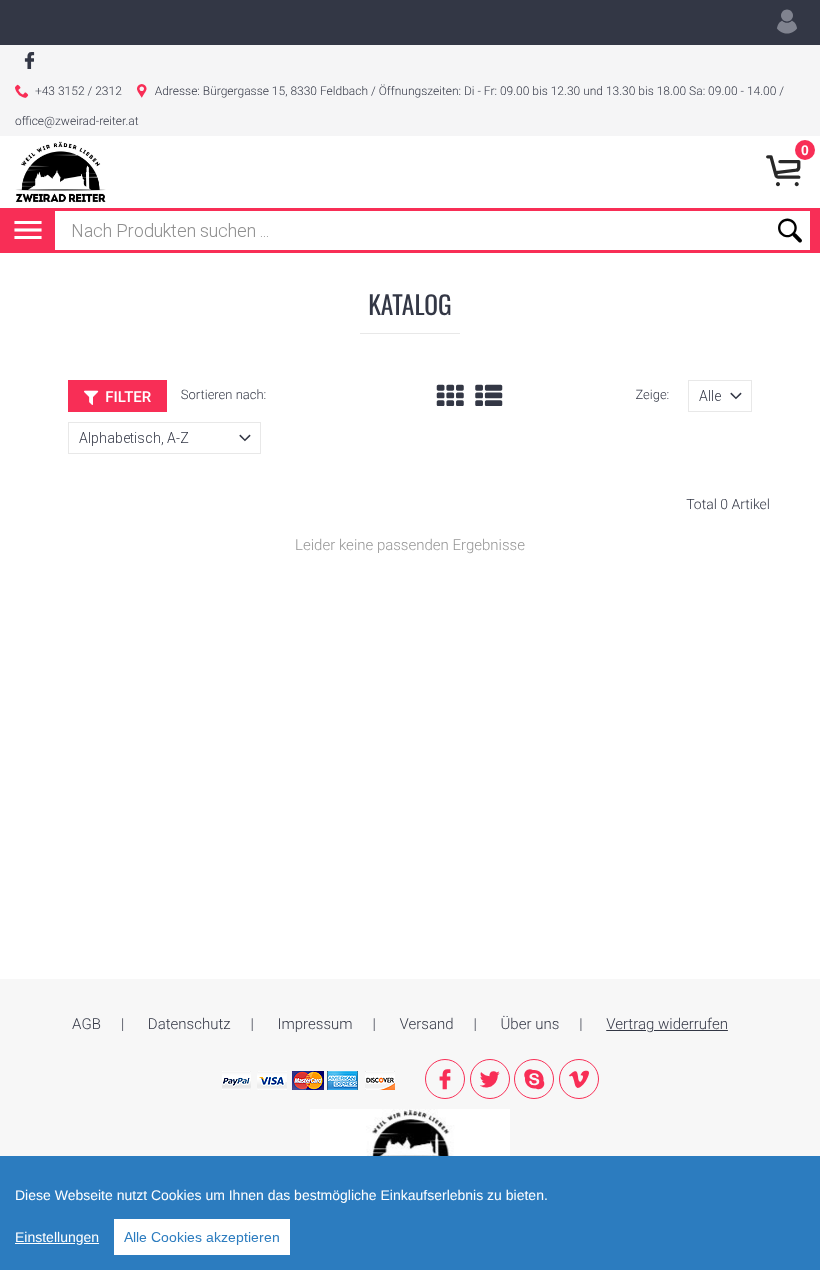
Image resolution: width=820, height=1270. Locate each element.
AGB (86, 1024)
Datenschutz (189, 1024)
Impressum (315, 1024)
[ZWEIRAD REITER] (410, 1138)
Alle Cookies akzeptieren (202, 1237)
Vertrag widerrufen (667, 1024)
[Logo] (60, 172)
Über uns (530, 1024)
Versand (427, 1024)
